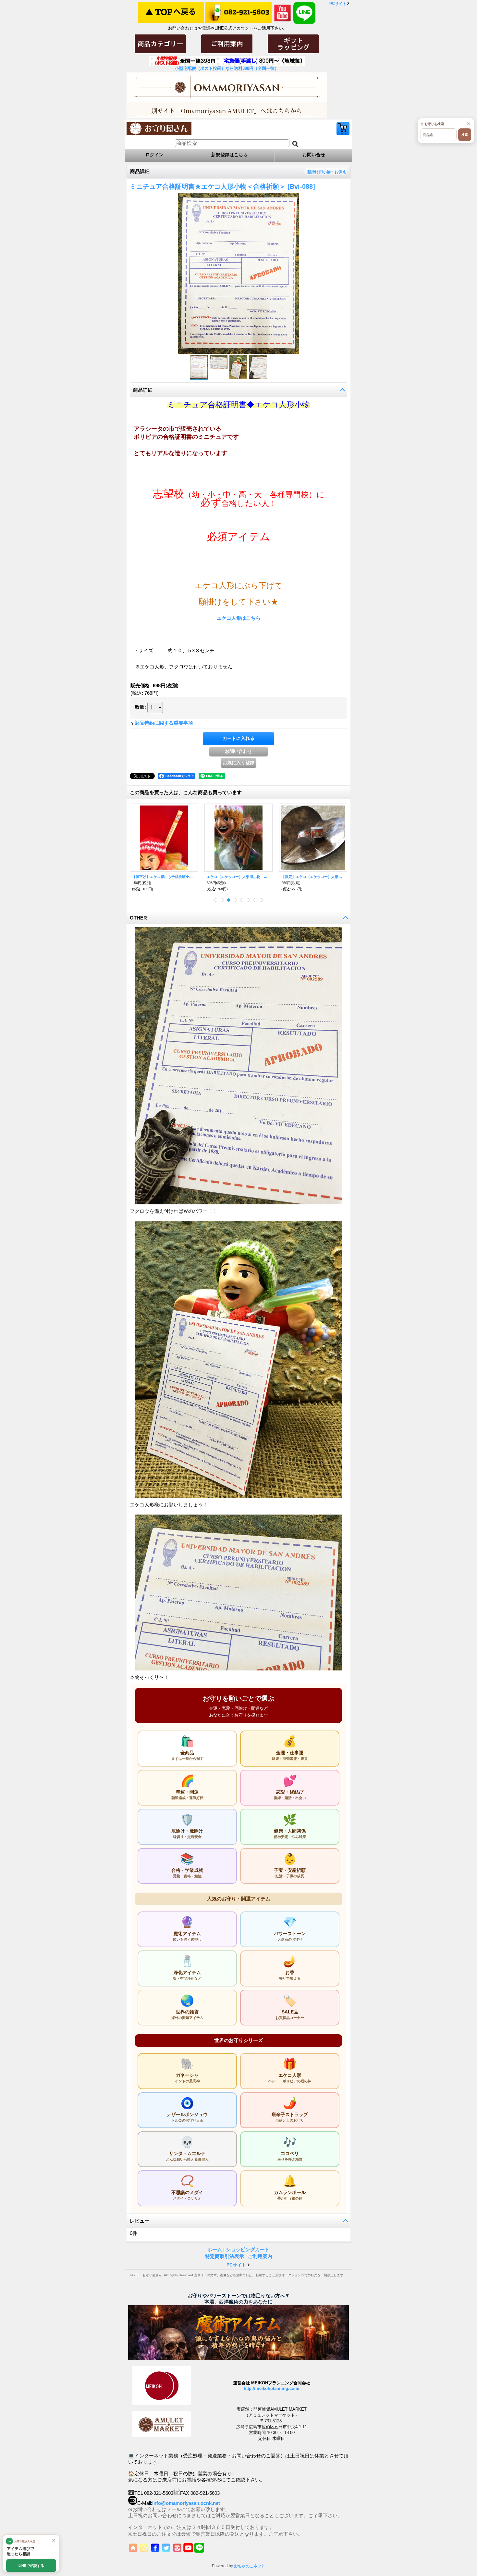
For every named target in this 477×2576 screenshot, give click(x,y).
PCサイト (338, 4)
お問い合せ (314, 155)
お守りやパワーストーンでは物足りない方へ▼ (239, 2296)
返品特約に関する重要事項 (164, 723)
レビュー (140, 2221)
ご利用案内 (260, 2256)
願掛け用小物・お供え (327, 172)
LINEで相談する (31, 2566)
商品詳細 (143, 390)
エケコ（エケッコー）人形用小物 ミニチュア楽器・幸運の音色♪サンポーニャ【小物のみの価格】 (238, 877)
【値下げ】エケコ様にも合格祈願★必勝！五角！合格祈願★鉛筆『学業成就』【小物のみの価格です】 (164, 877)
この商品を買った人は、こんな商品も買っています (186, 792)
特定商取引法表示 (225, 2256)
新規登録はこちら (229, 155)
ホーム (215, 2249)
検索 (465, 135)
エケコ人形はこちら (239, 618)
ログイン (154, 155)
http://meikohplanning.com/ (272, 2388)
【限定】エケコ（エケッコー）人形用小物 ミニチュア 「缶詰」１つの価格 (313, 877)
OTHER (138, 918)
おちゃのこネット (250, 2566)
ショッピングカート (343, 129)
